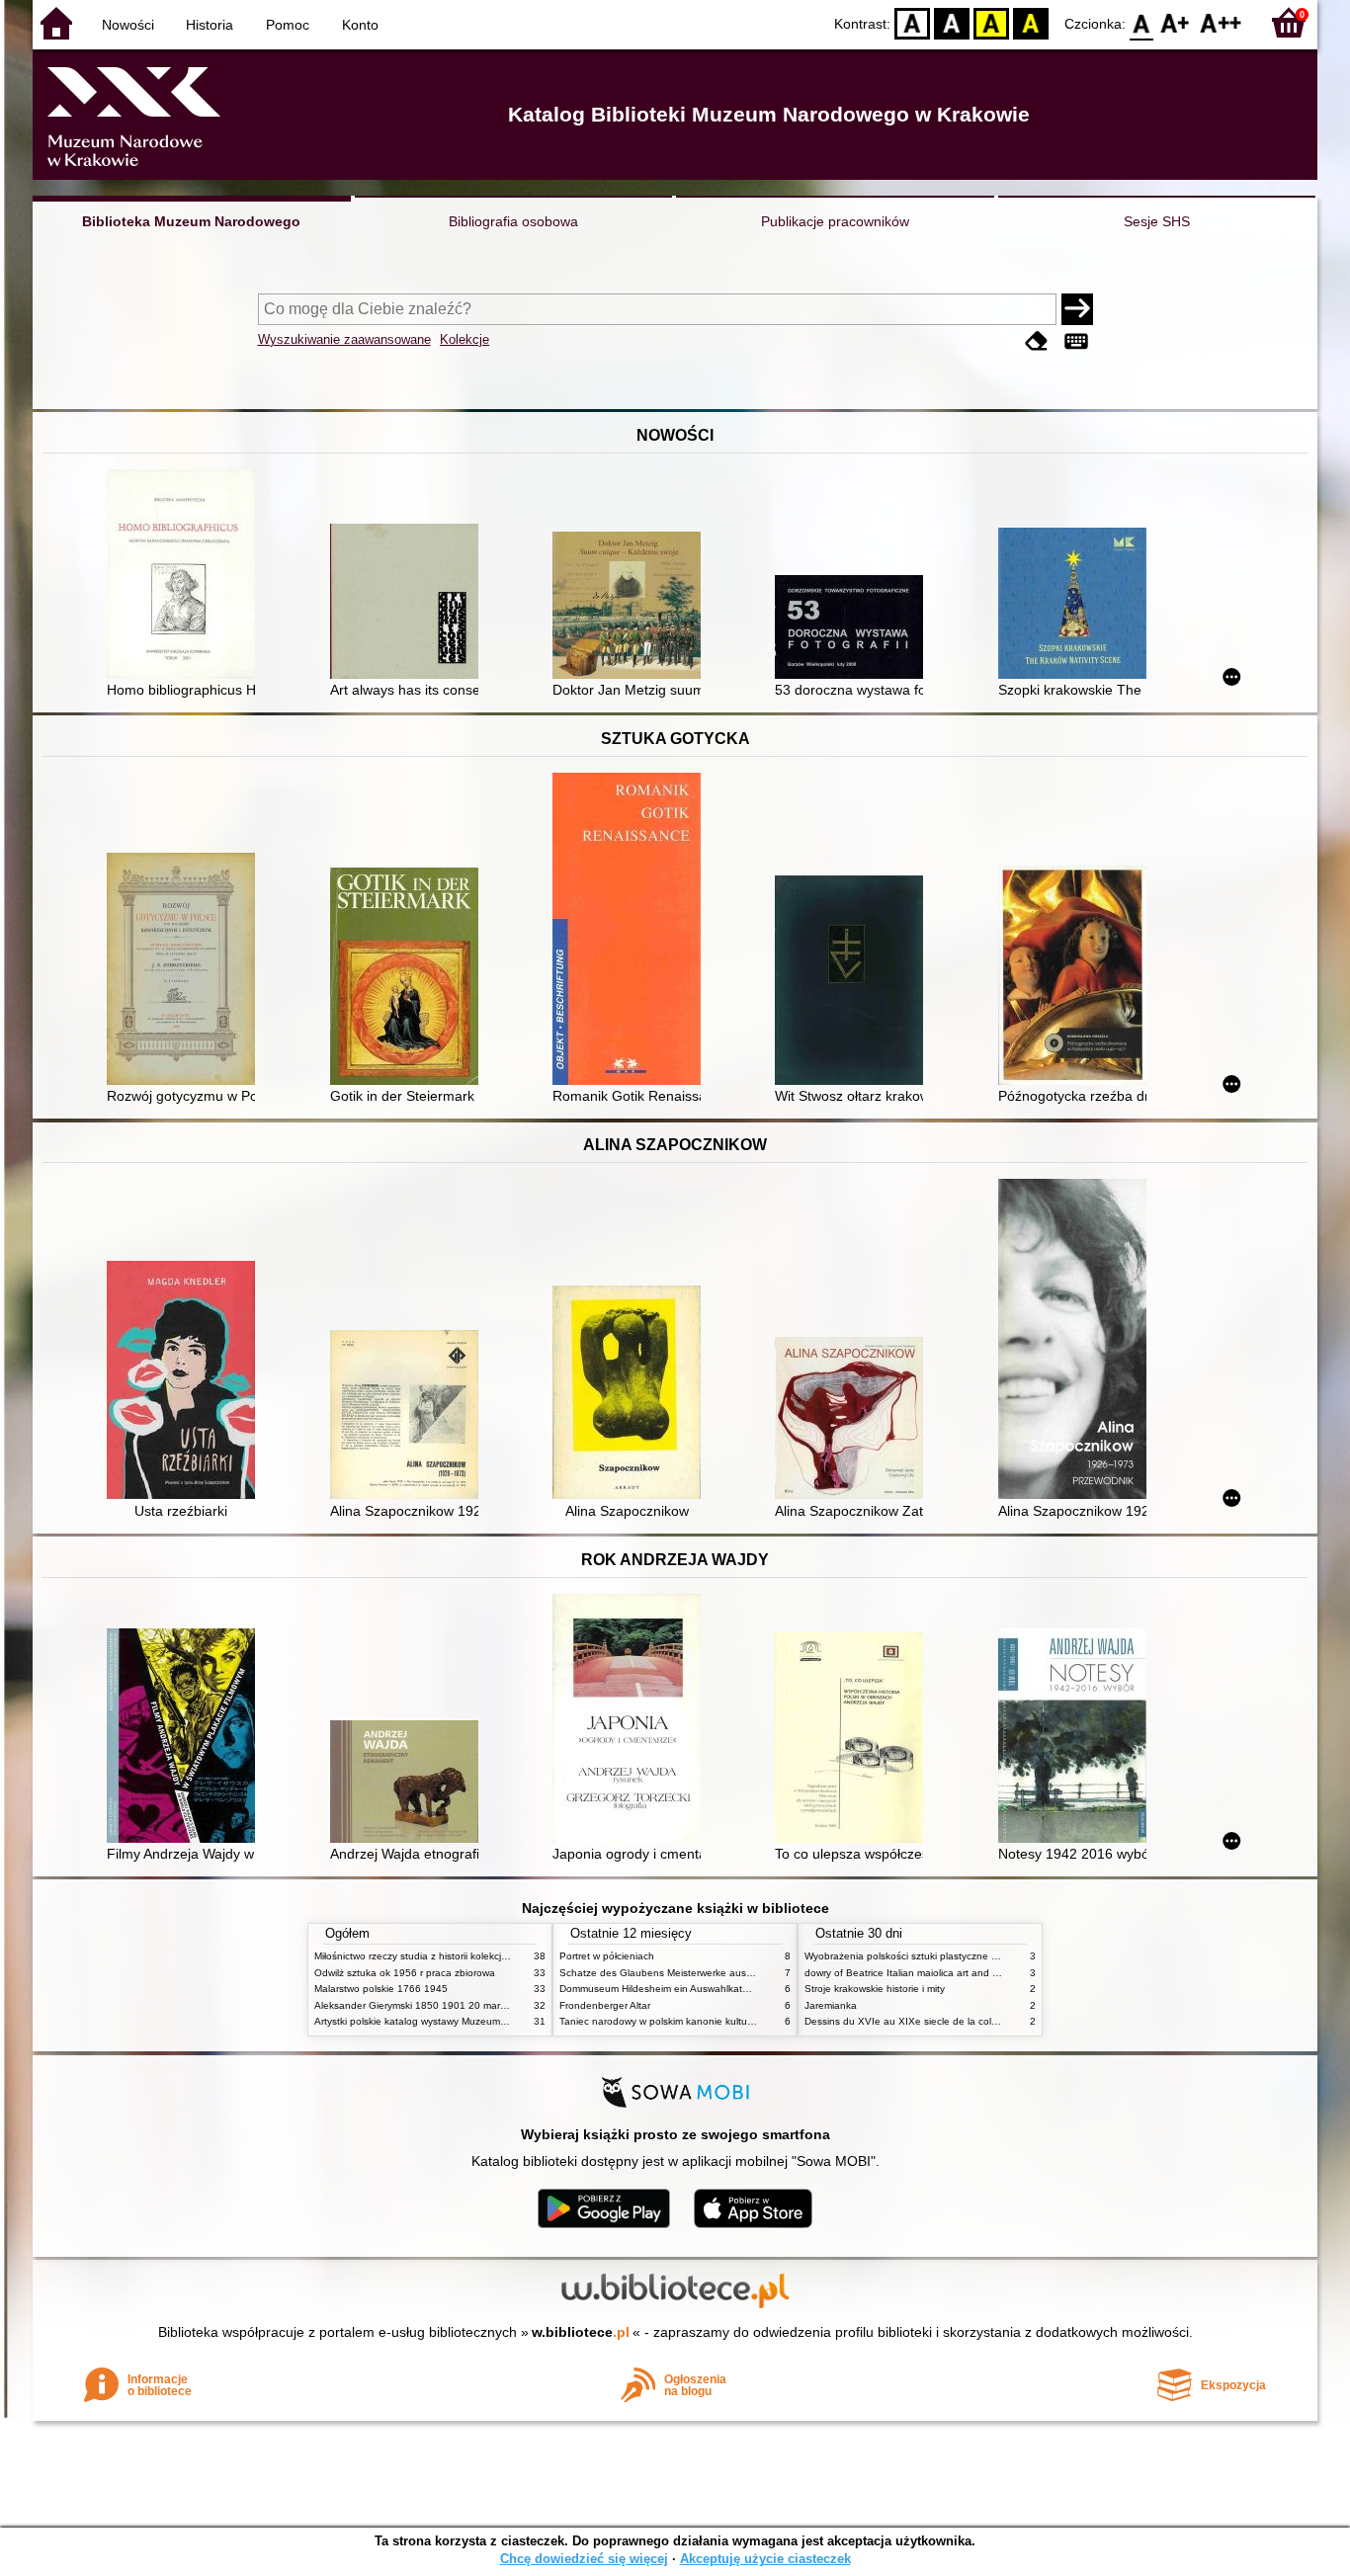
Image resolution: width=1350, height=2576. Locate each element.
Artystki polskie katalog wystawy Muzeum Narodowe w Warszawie (463, 2021)
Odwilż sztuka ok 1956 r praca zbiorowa (405, 1973)
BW (952, 22)
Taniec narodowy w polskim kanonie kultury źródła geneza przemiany (716, 2021)
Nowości (128, 25)
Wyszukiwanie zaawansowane (344, 339)
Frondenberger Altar (605, 2005)
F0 (1142, 22)
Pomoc (288, 25)
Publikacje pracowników (835, 221)
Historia (210, 25)
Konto (360, 25)
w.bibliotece (581, 2332)
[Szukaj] (1077, 309)
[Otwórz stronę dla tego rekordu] (186, 576)
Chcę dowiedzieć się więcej (584, 2559)
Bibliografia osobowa (513, 221)
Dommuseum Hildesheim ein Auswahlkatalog (661, 1989)
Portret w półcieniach (607, 1956)
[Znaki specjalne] (1076, 341)
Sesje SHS (1157, 221)
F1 (1176, 22)
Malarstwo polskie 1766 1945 (381, 1989)
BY (1031, 22)
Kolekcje (464, 339)
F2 (1221, 22)
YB (991, 22)
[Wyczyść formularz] (1037, 341)
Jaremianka (831, 2005)
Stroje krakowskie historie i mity (875, 1989)
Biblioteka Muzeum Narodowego (191, 221)
